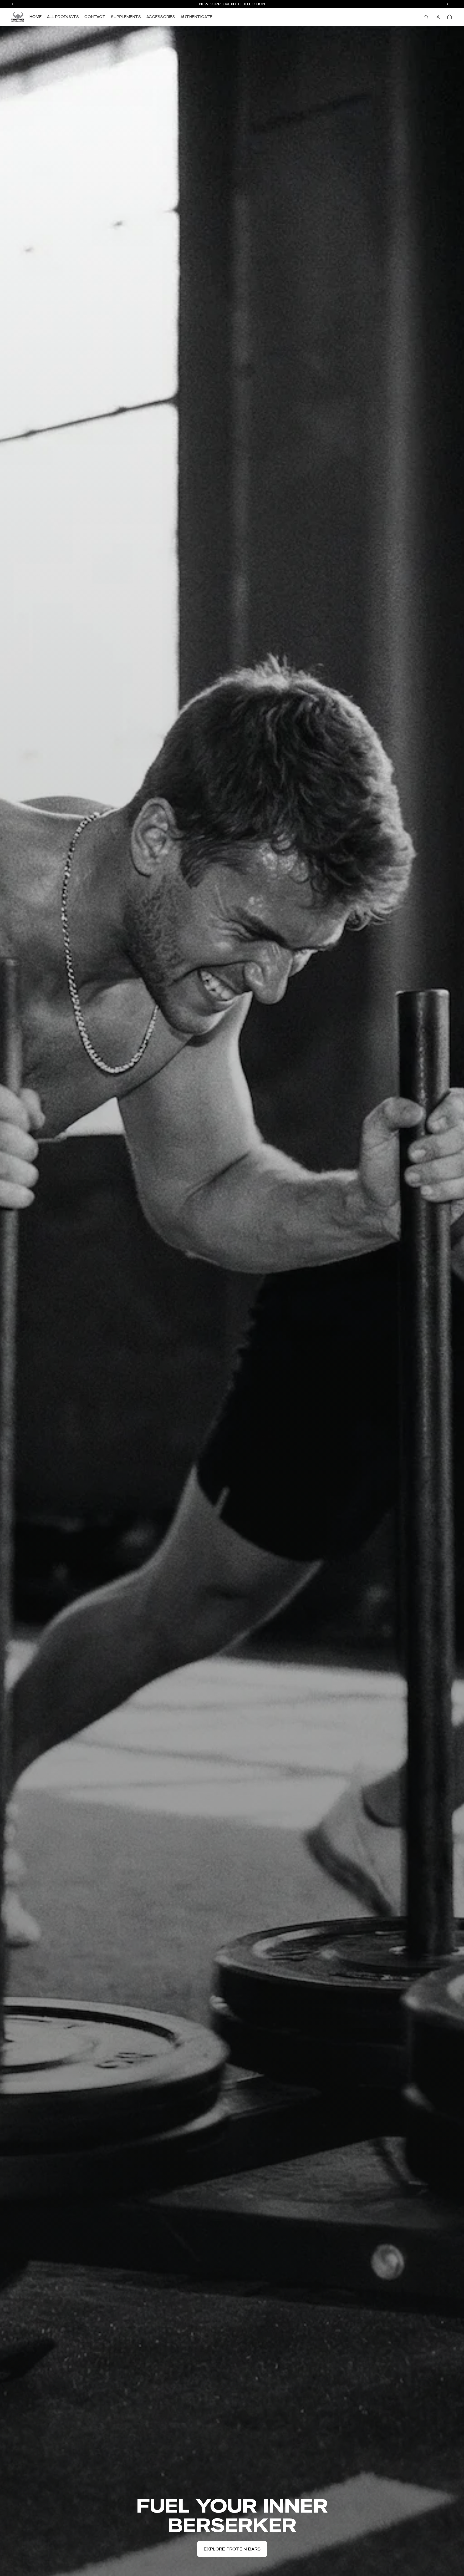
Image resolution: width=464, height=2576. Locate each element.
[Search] (426, 17)
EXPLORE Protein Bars (232, 2549)
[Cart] (450, 17)
